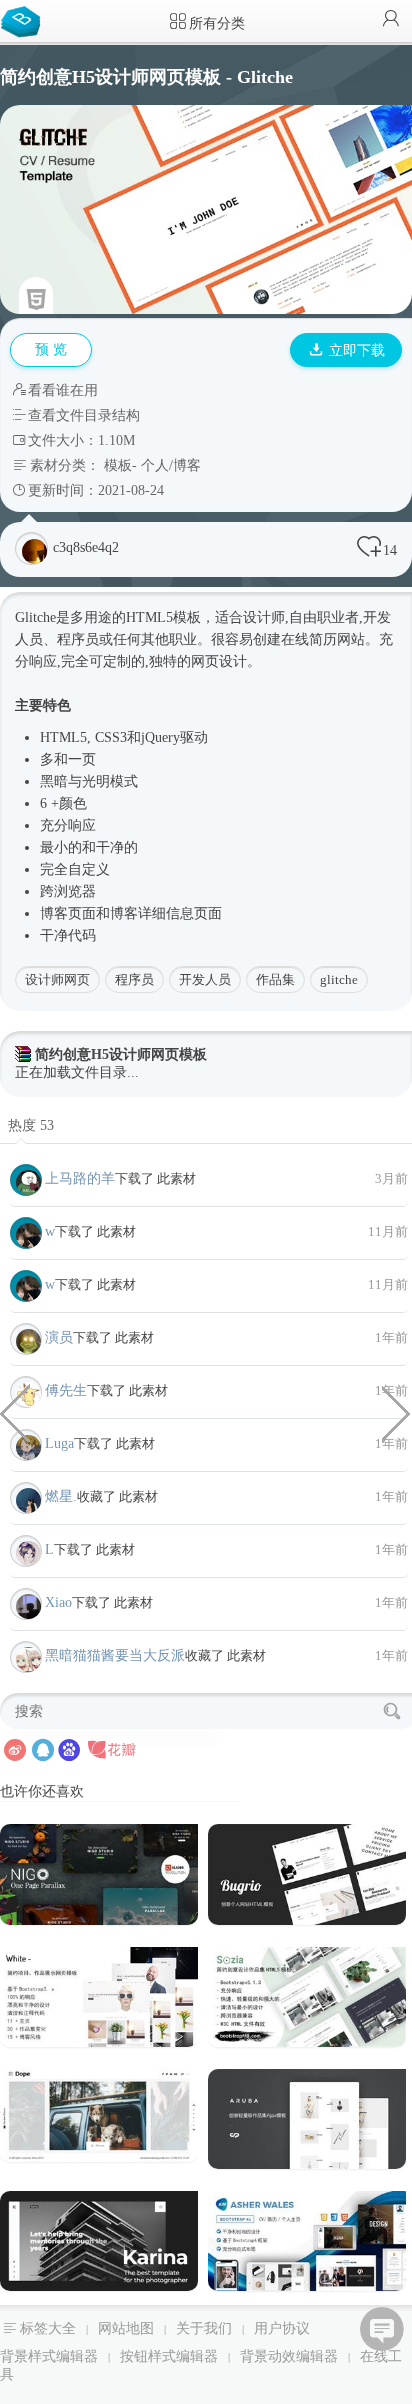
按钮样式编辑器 (169, 2356)
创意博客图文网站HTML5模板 (397, 1412)
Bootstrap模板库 (25, 20)
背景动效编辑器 (289, 2356)
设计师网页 (57, 979)
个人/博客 (171, 465)
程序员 (134, 979)
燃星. (61, 1496)
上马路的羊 (80, 1178)
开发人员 (205, 979)
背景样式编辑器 (49, 2356)
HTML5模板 (163, 617)
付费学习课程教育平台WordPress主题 (15, 1412)
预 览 (51, 349)
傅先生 (66, 1390)
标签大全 (48, 2328)
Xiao (58, 1602)
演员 (59, 1337)
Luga (59, 1443)
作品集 (275, 979)
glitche (339, 979)
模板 (118, 465)
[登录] (391, 20)
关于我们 (204, 2328)
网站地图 (126, 2328)
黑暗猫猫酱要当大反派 (115, 1655)
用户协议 (282, 2328)
